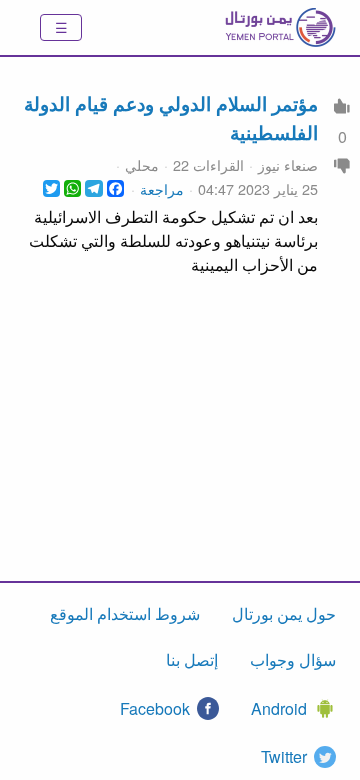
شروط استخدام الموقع (125, 613)
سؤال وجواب (293, 659)
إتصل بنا (192, 659)
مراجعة (162, 188)
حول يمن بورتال (284, 613)
